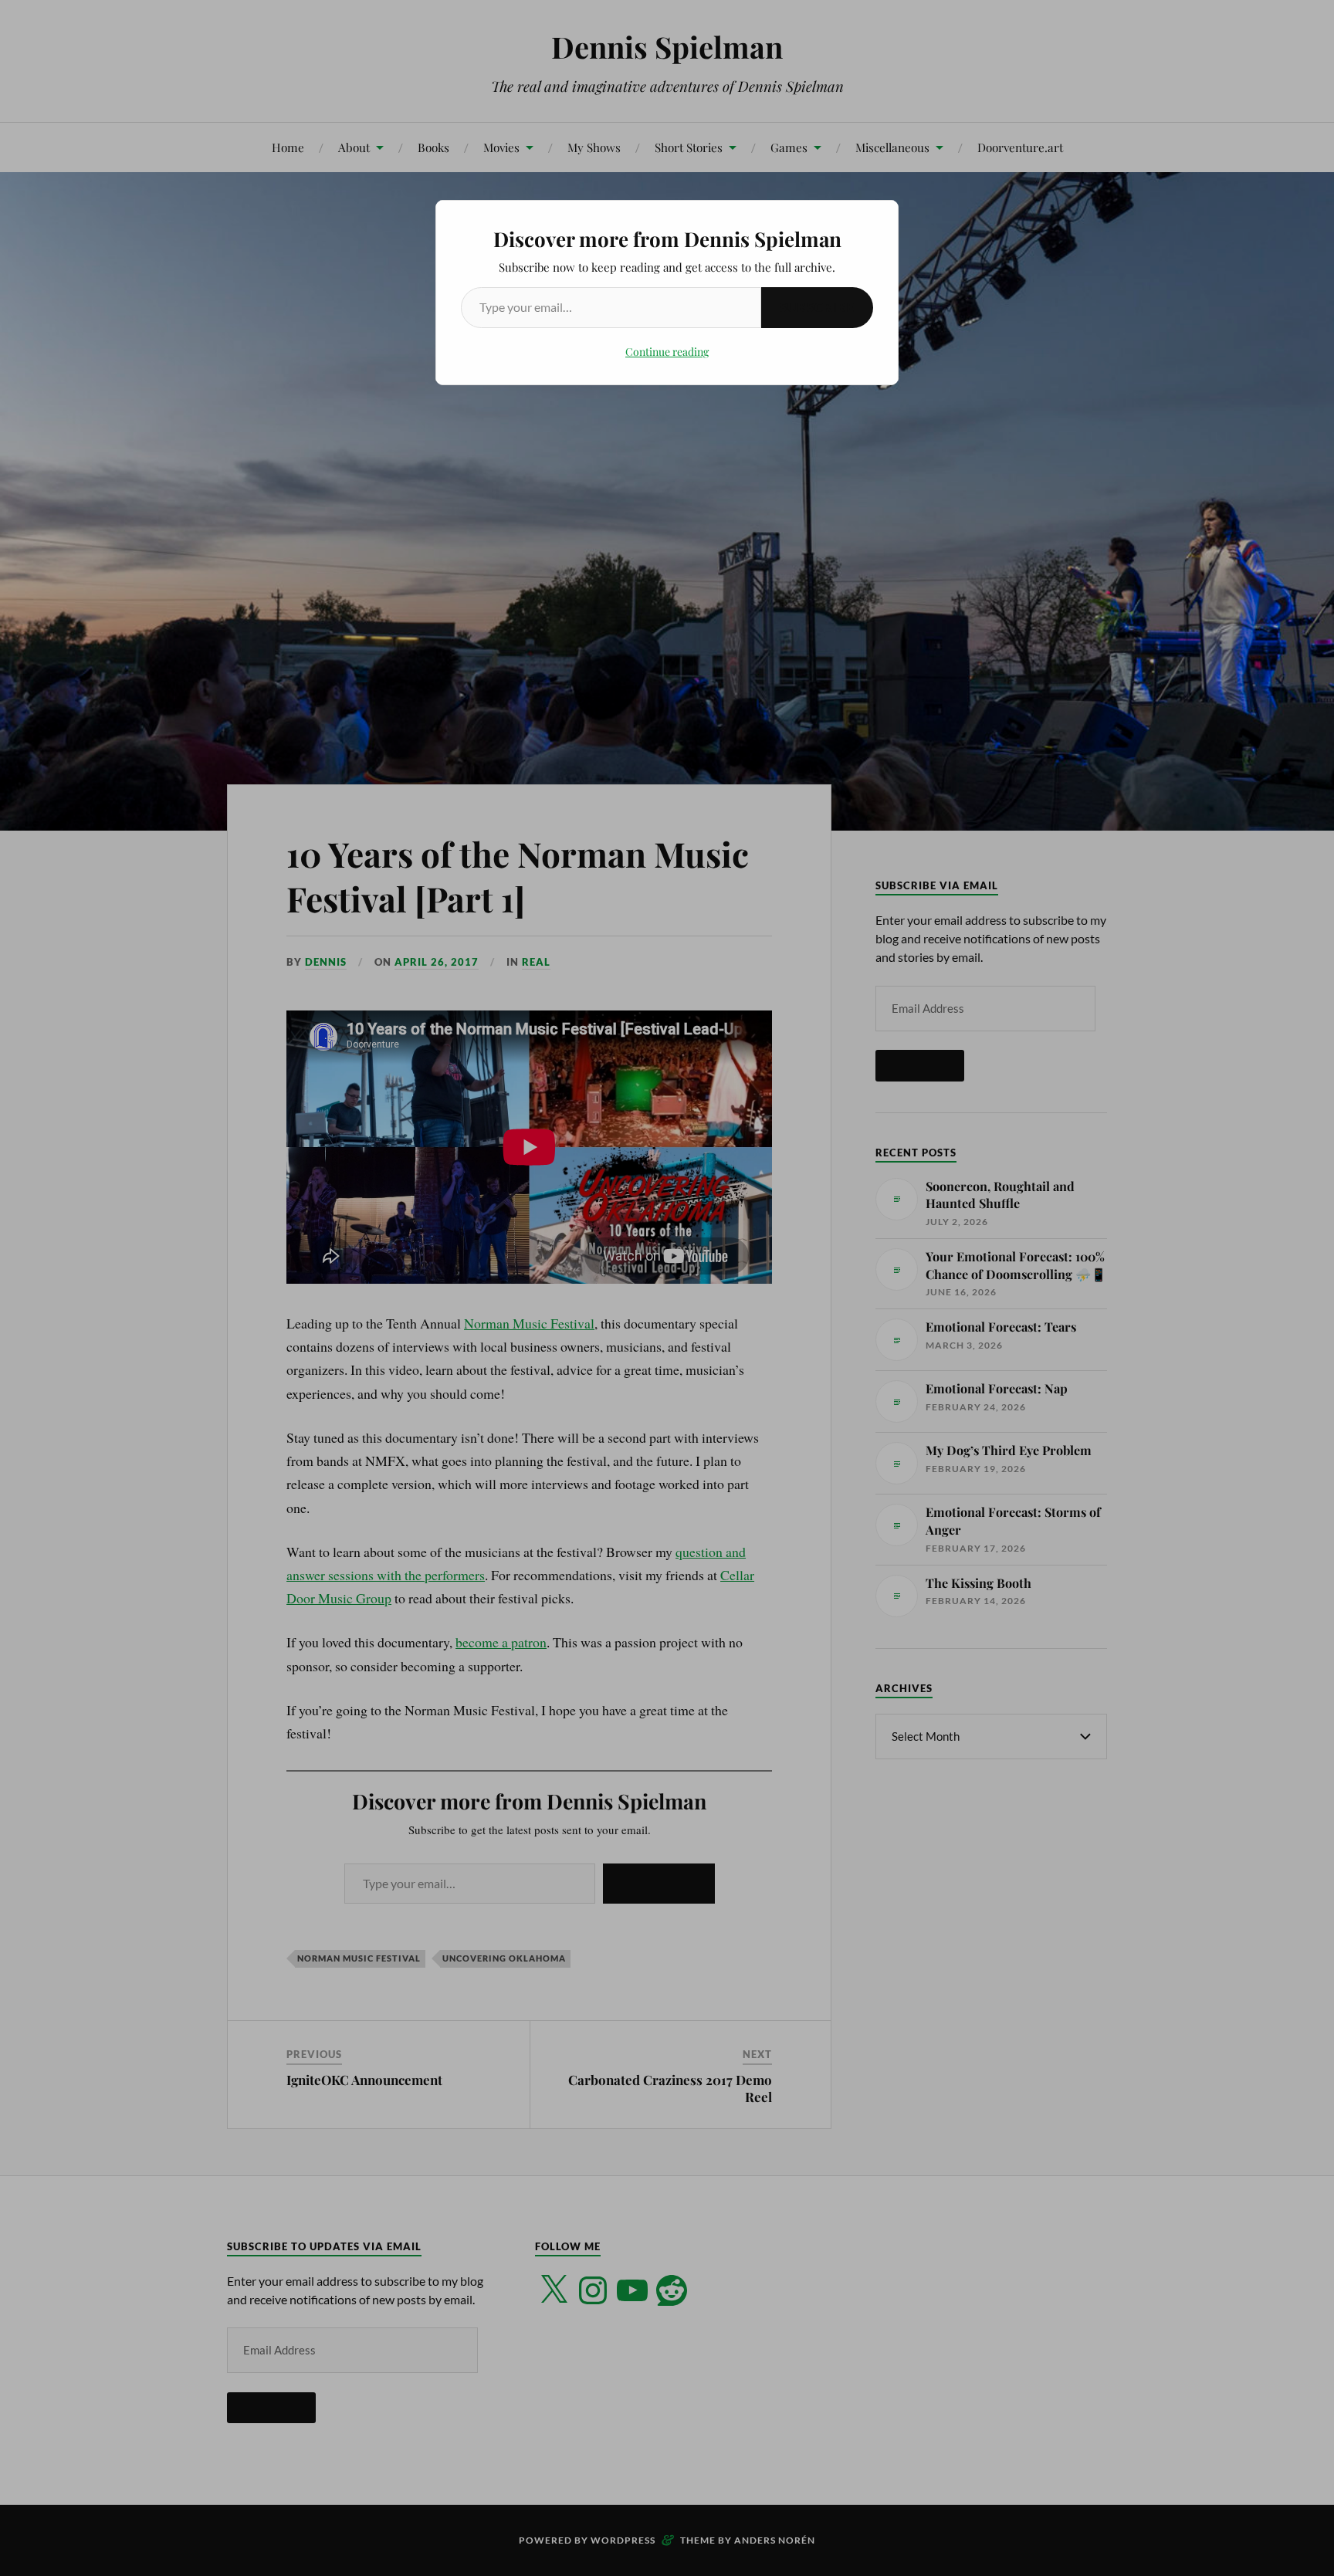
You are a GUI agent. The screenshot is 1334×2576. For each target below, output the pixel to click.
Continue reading (667, 352)
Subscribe (817, 307)
